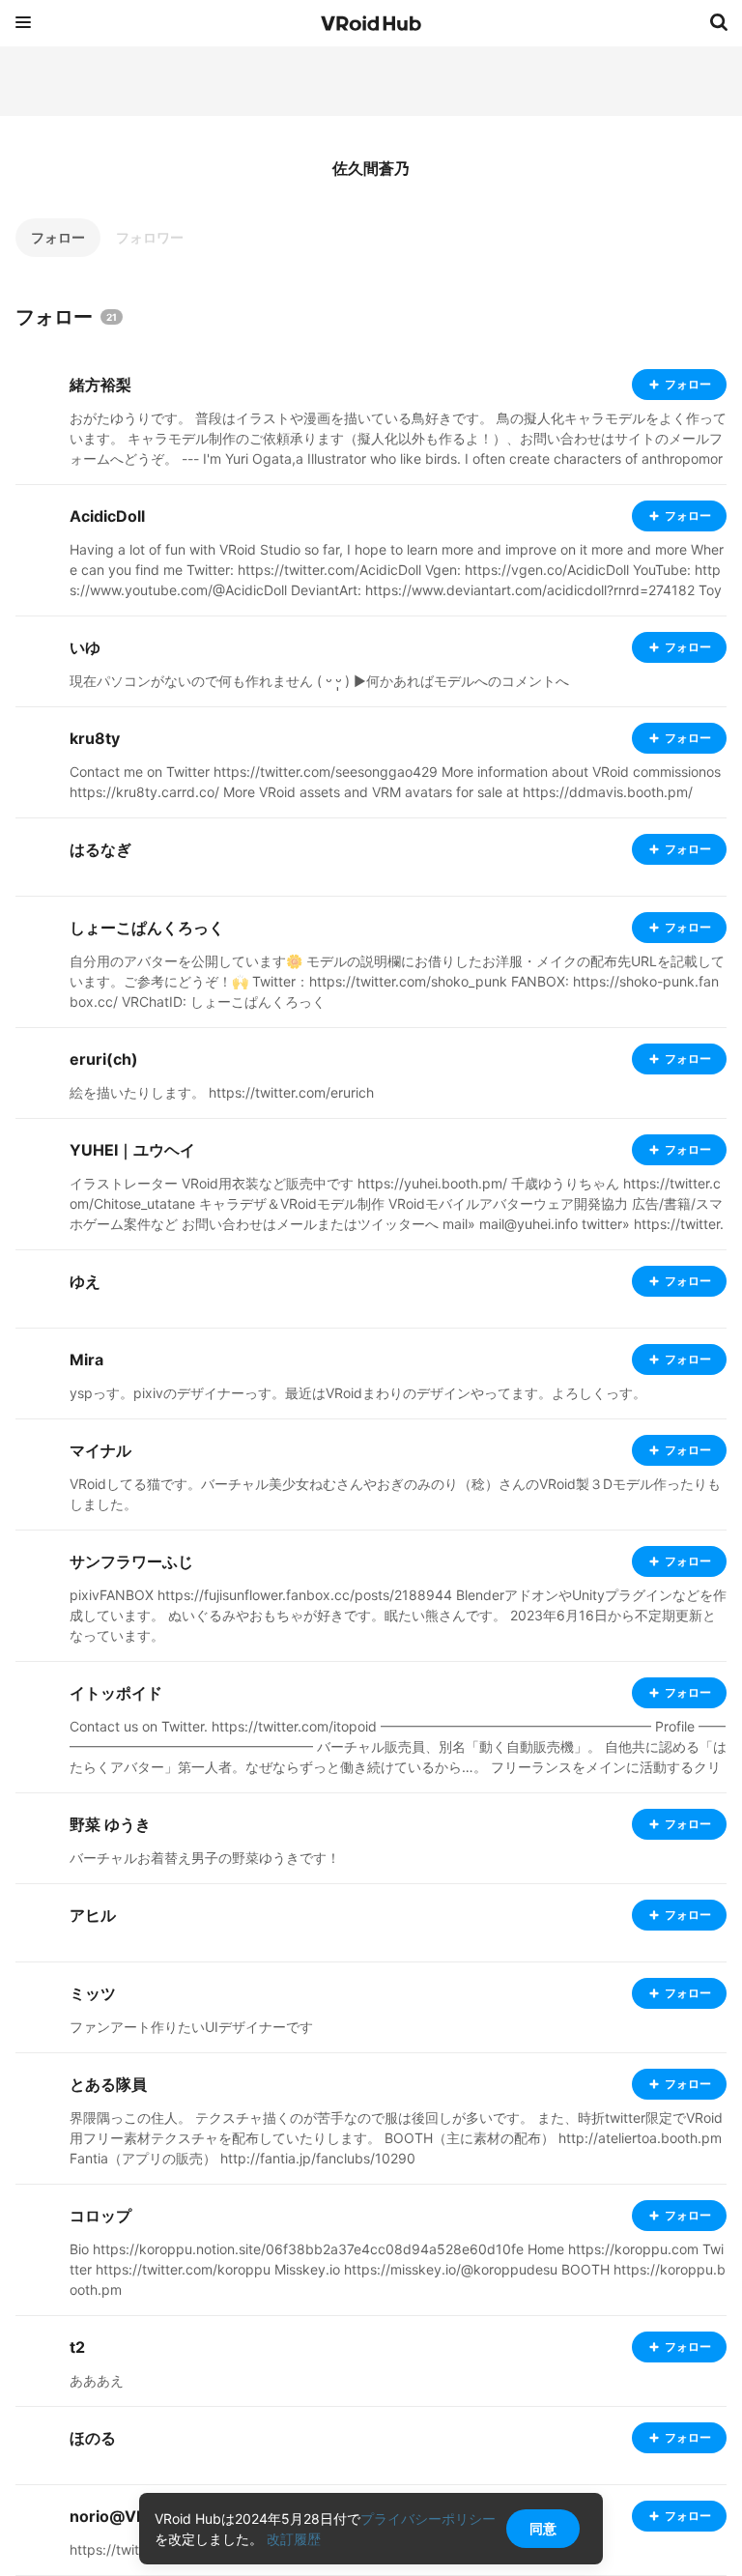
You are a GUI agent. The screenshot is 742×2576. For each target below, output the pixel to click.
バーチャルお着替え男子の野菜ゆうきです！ (205, 1858)
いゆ (85, 647)
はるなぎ (100, 849)
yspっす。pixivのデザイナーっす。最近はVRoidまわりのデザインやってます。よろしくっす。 (358, 1393)
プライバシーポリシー (428, 2519)
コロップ (100, 2216)
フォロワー (150, 237)
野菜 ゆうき (110, 1824)
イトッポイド (116, 1693)
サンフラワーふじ (131, 1561)
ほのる (93, 2438)
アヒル (93, 1915)
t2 (77, 2347)
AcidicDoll (107, 516)
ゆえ (85, 1281)
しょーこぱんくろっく (147, 928)
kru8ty (95, 738)
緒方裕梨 (100, 385)
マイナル (100, 1450)
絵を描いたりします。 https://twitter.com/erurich (222, 1092)
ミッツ (93, 1993)
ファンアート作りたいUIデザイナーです (191, 2027)
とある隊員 (108, 2084)
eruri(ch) (104, 1059)
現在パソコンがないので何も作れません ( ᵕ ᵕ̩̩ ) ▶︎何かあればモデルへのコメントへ (319, 681)
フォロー (58, 237)
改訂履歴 (294, 2539)
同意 (543, 2528)
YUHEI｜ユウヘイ (132, 1150)
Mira (86, 1360)
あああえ (97, 2380)
